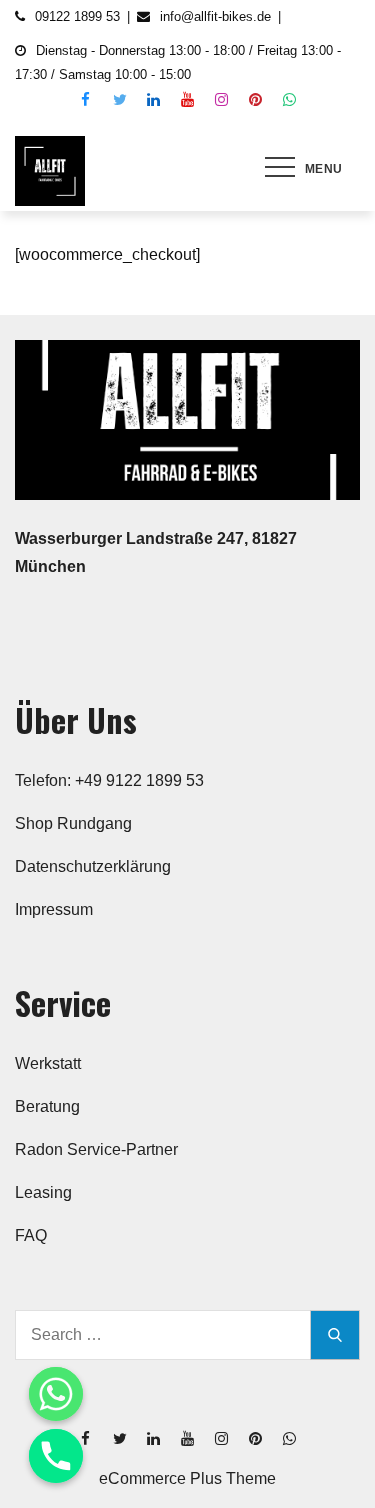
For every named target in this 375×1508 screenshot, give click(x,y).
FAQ (31, 1235)
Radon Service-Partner (96, 1149)
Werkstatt (48, 1063)
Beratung (47, 1106)
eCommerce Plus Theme (187, 1478)
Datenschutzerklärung (93, 866)
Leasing (43, 1192)
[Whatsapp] (56, 1394)
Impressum (54, 909)
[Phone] (56, 1456)
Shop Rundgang (73, 823)
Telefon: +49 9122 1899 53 (109, 780)
